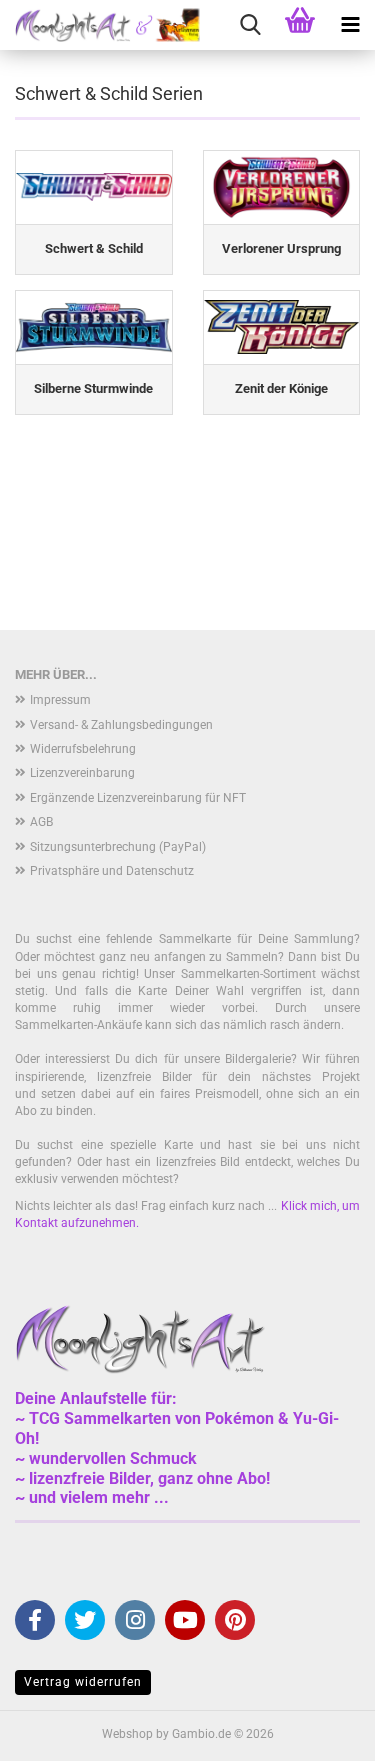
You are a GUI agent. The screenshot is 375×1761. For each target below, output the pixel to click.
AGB (41, 822)
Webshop (127, 1734)
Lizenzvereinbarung (82, 773)
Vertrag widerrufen (83, 1682)
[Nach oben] (320, 1731)
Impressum (60, 700)
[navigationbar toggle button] (350, 25)
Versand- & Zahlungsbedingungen (121, 725)
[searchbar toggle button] (250, 25)
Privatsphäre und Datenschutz (112, 871)
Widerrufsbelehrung (83, 749)
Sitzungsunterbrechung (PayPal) (118, 847)
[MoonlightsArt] (100, 25)
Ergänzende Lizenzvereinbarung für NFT (138, 798)
